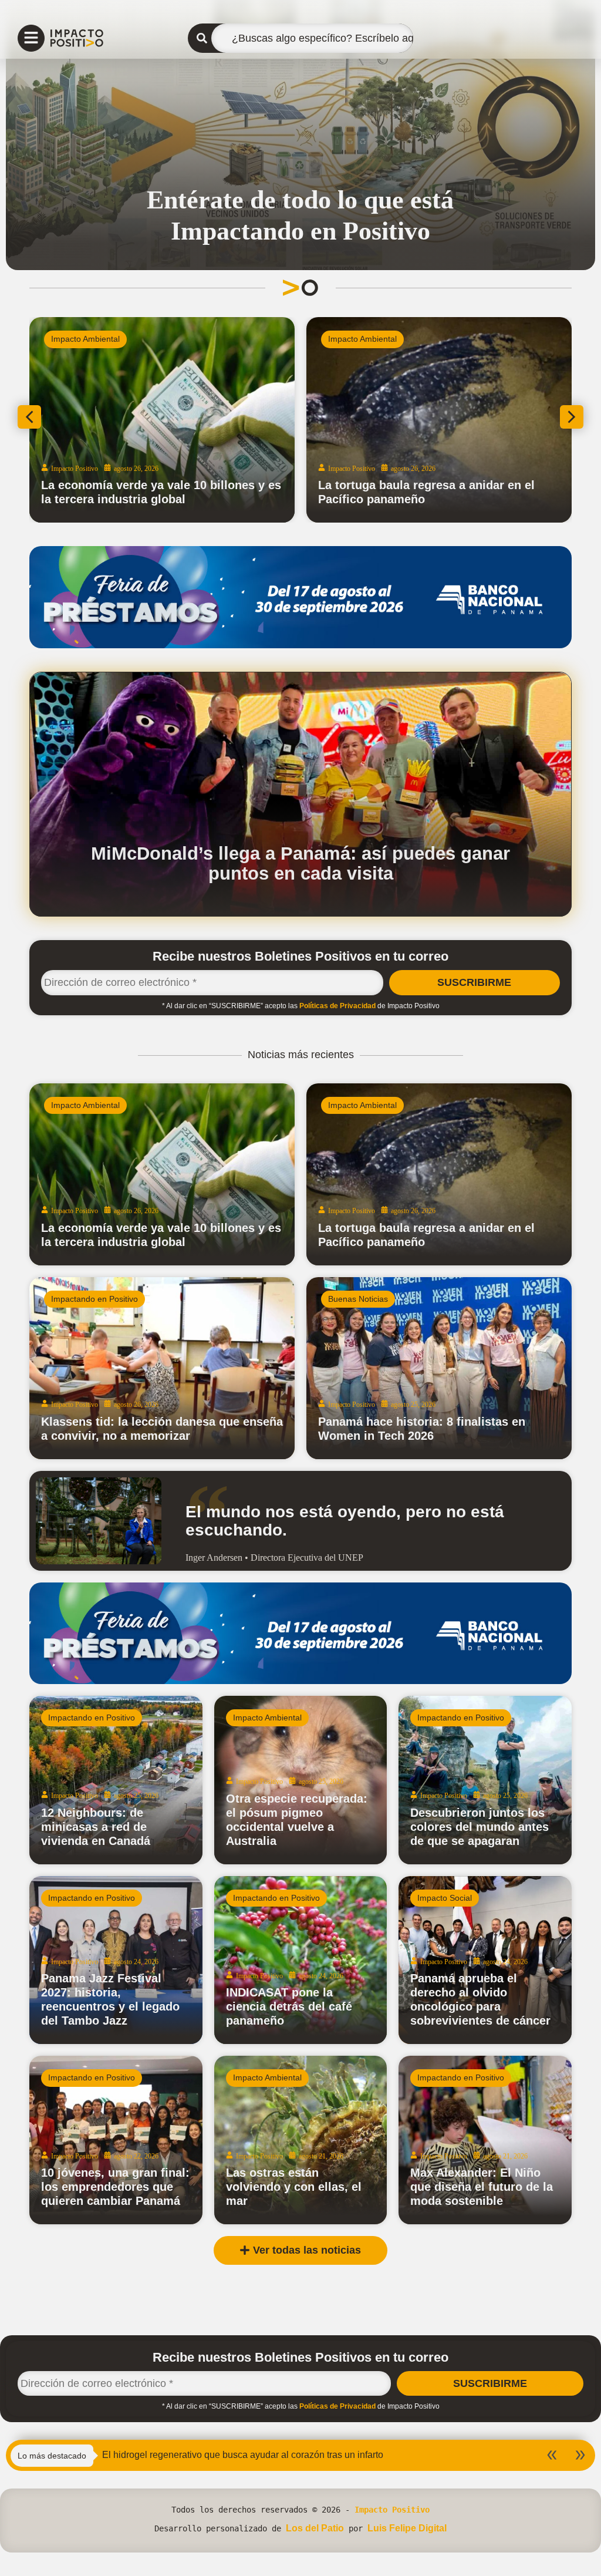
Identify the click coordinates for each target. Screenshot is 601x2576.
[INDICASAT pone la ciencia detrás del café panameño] (301, 1960)
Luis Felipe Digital (407, 2528)
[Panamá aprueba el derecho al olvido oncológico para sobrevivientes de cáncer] (485, 1960)
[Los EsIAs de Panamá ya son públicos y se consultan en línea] (162, 420)
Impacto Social (445, 1898)
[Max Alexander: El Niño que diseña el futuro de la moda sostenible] (485, 2140)
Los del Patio (315, 2528)
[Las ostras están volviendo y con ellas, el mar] (301, 2140)
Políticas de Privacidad (337, 1006)
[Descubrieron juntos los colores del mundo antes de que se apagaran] (485, 1780)
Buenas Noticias (358, 1299)
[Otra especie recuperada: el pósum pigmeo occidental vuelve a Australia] (301, 1780)
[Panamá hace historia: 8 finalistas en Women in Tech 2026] (439, 1368)
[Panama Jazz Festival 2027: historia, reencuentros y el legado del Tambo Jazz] (116, 1960)
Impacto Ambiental (85, 339)
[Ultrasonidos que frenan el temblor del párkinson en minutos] (439, 420)
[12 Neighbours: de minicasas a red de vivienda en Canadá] (116, 1780)
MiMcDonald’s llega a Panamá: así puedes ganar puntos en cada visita (300, 863)
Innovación (348, 339)
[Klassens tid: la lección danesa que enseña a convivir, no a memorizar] (162, 1368)
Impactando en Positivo (94, 1299)
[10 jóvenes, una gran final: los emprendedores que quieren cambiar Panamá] (116, 2140)
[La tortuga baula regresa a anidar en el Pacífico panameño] (439, 1174)
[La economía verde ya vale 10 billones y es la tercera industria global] (162, 1174)
